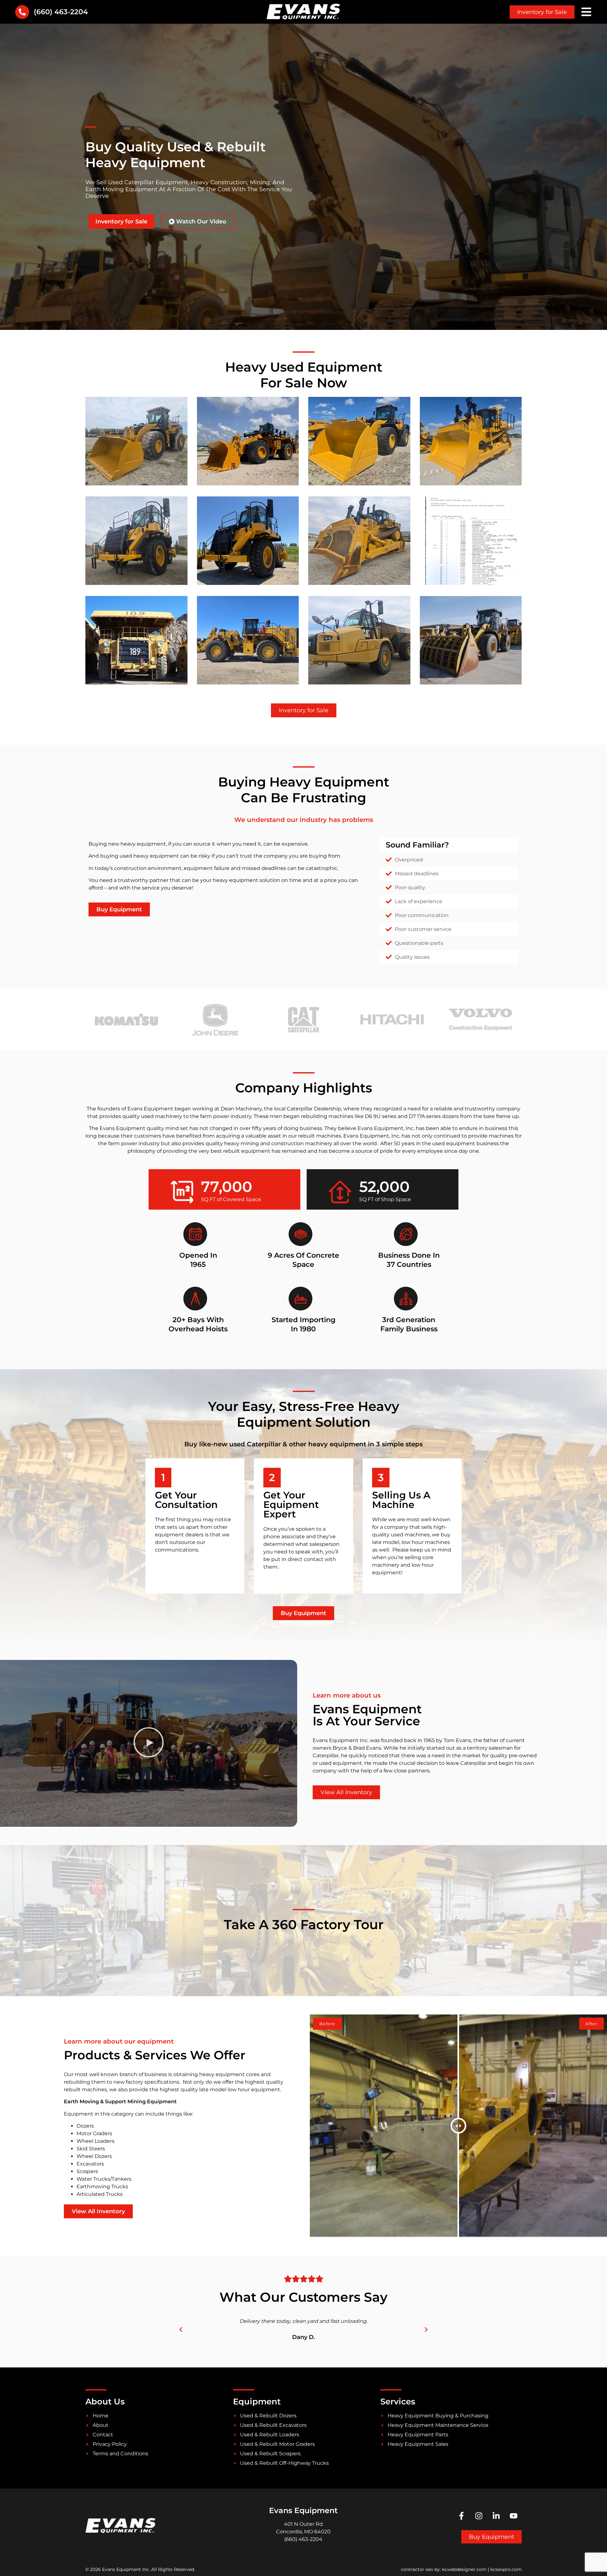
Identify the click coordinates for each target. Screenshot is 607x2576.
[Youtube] (514, 2516)
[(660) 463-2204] (22, 12)
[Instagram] (479, 2516)
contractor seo (417, 2569)
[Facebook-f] (462, 2516)
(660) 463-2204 (61, 12)
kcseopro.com (506, 2569)
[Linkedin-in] (496, 2516)
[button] (149, 1744)
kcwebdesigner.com (464, 2569)
